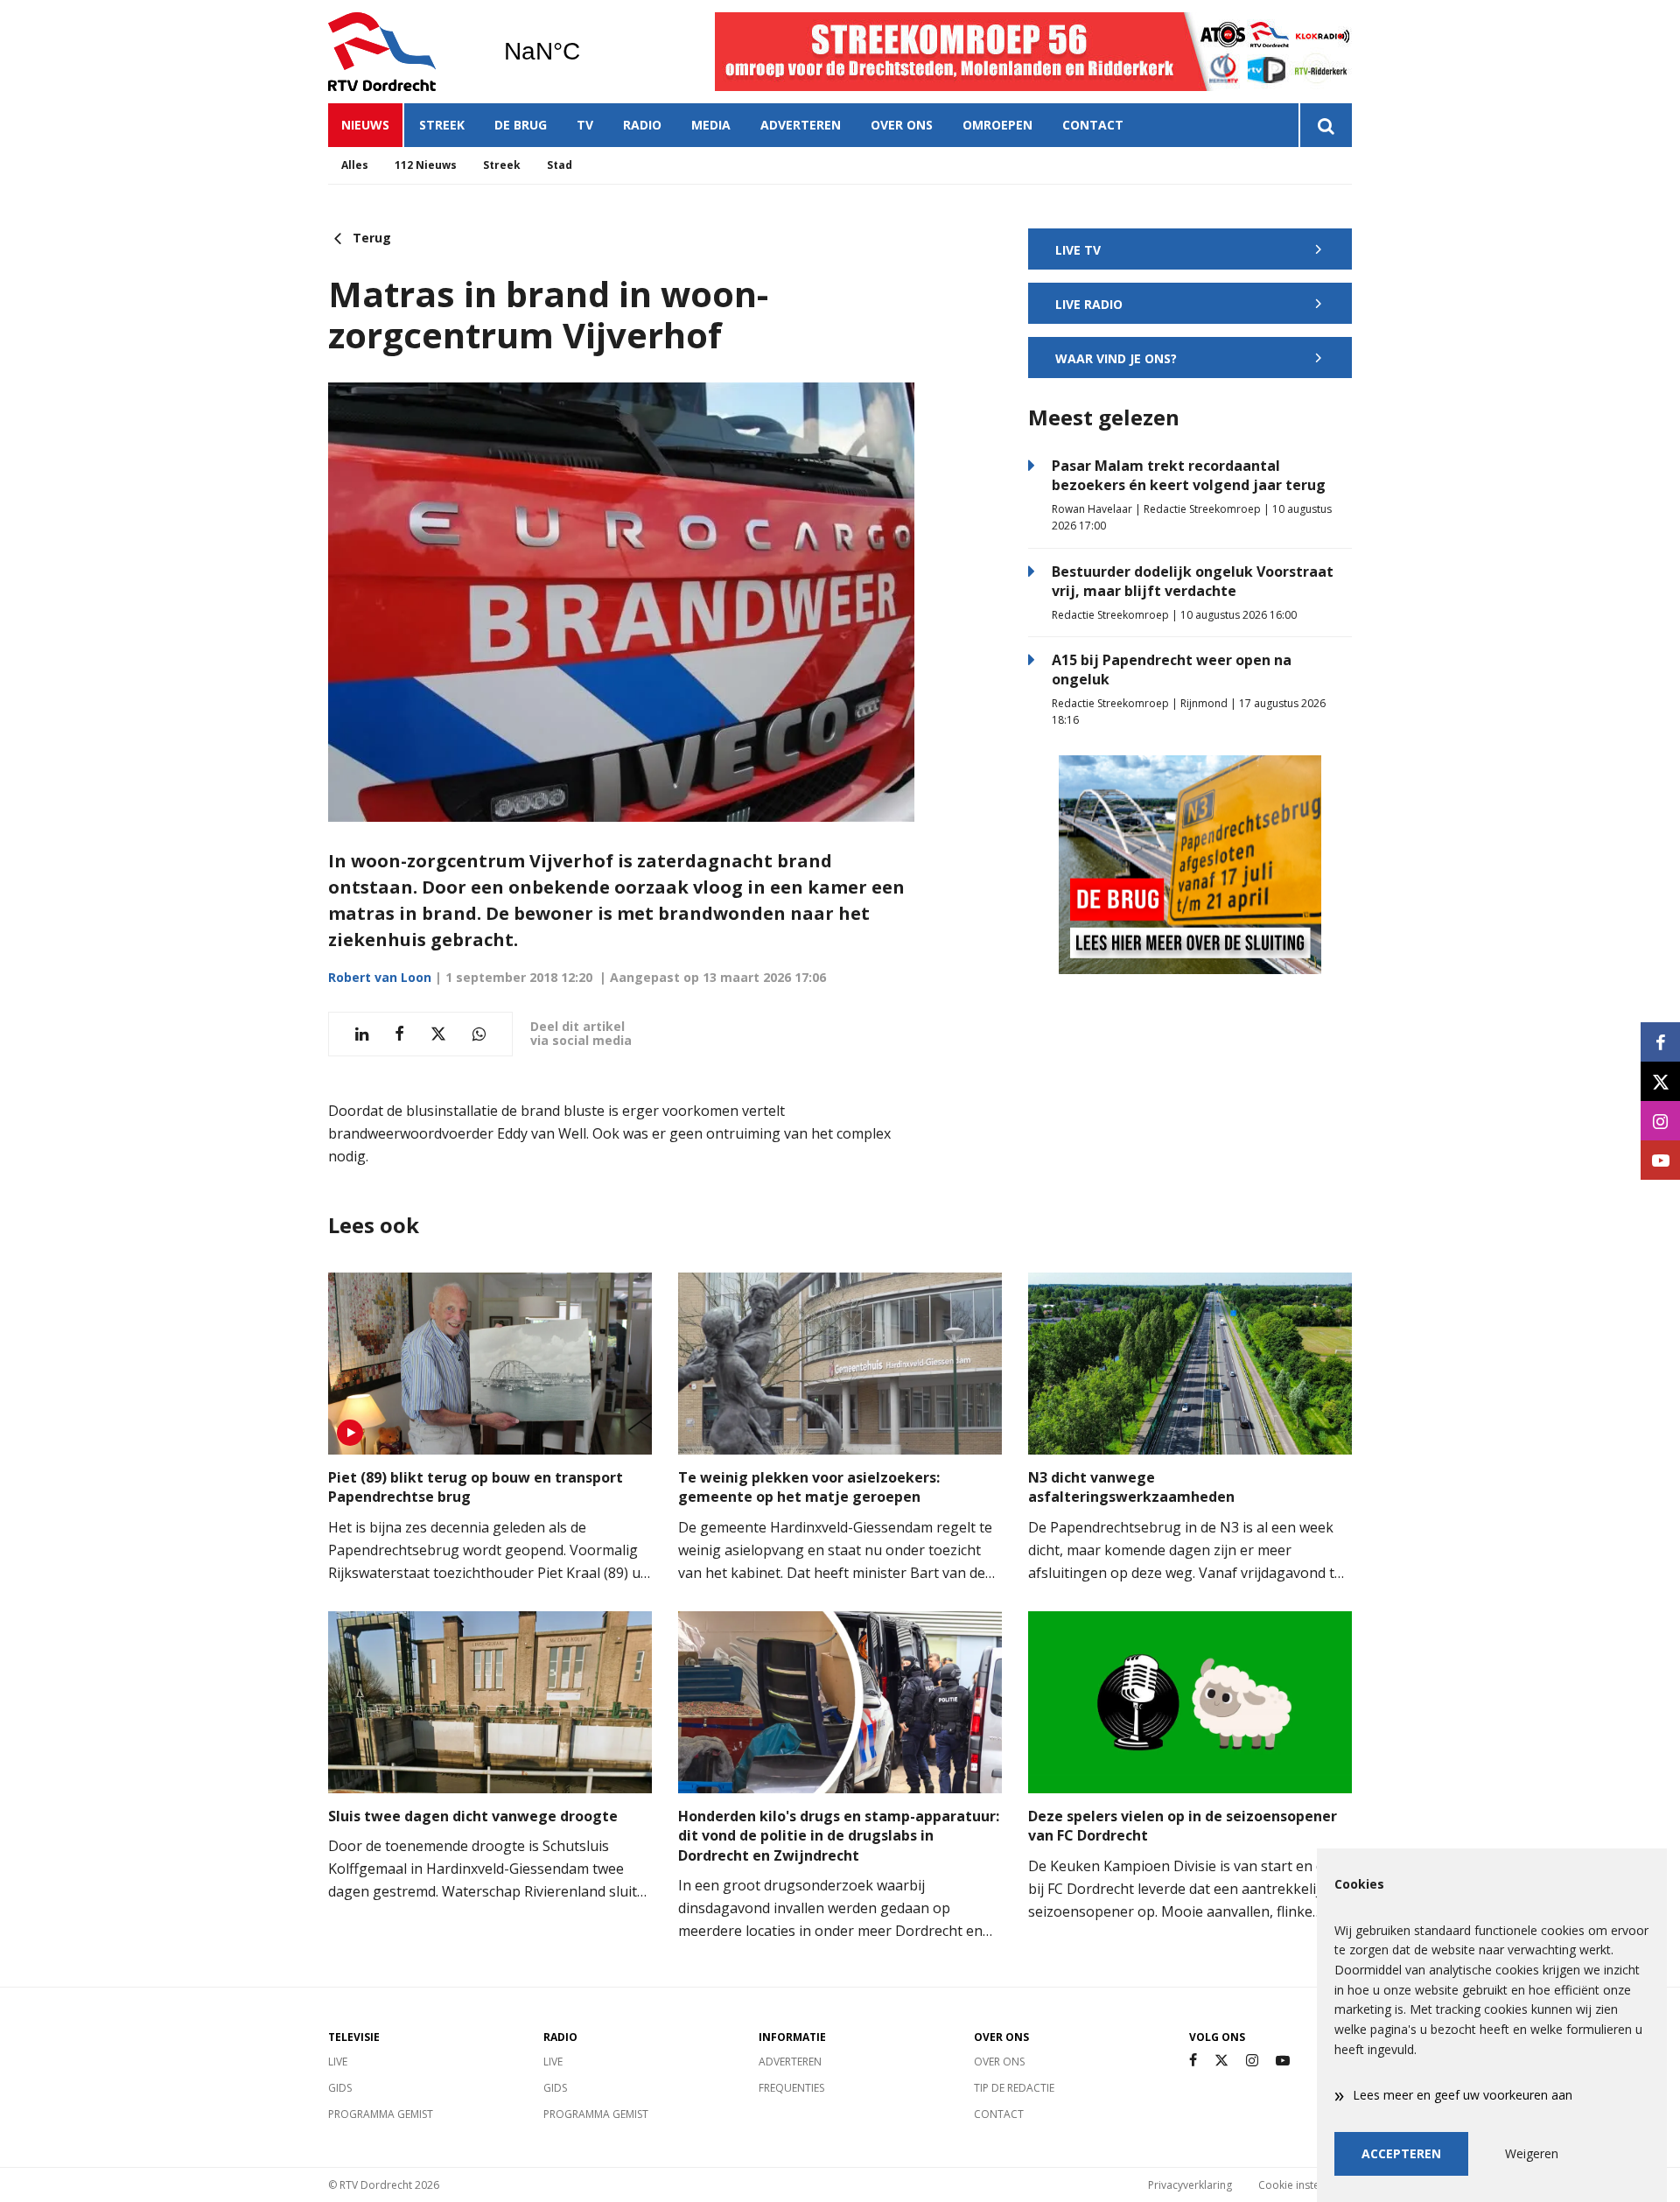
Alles (355, 165)
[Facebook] (1193, 2061)
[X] (1221, 2061)
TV (585, 125)
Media (711, 125)
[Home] (402, 52)
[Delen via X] (438, 1034)
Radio (642, 125)
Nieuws (365, 125)
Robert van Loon (380, 977)
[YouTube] (1283, 2061)
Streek (442, 125)
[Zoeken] (1325, 125)
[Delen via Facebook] (399, 1034)
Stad (560, 165)
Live (338, 2062)
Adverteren (801, 125)
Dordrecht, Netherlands (587, 52)
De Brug (521, 125)
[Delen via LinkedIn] (362, 1034)
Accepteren (1401, 2153)
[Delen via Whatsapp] (479, 1034)
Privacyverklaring (1190, 2185)
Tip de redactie (1014, 2088)
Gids (340, 2088)
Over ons (902, 125)
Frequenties (791, 2088)
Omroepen (997, 125)
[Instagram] (1252, 2061)
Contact (1093, 125)
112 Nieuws (426, 165)
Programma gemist (381, 2114)
